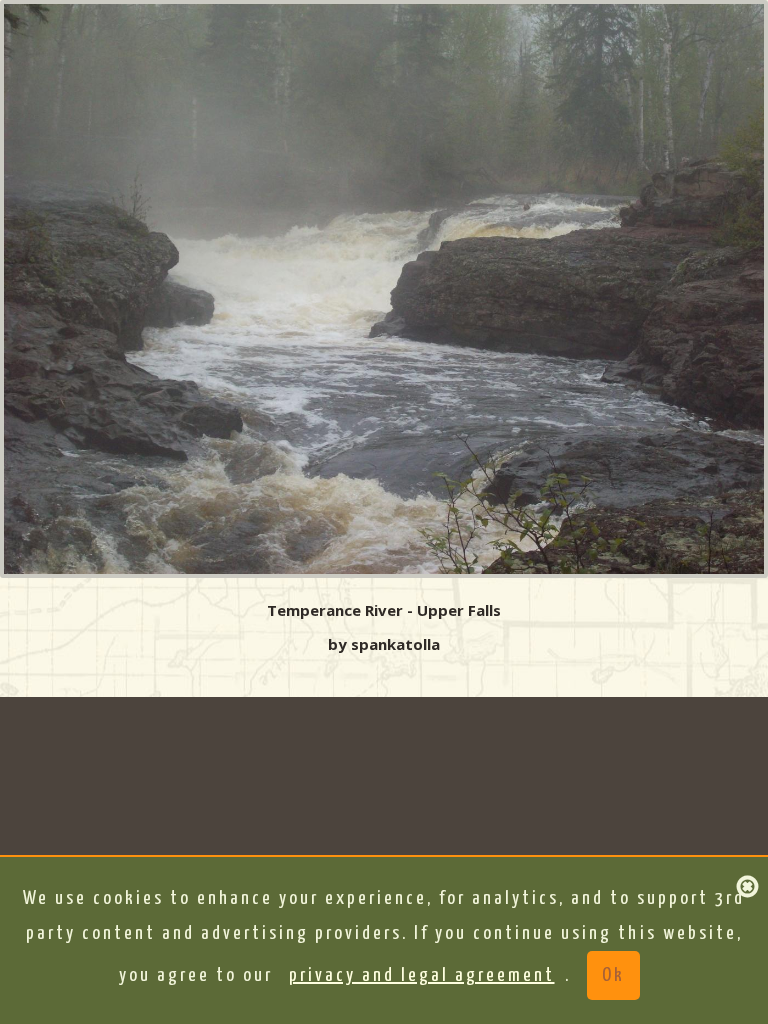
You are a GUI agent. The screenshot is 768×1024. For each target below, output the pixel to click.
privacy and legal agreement (422, 975)
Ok (613, 975)
